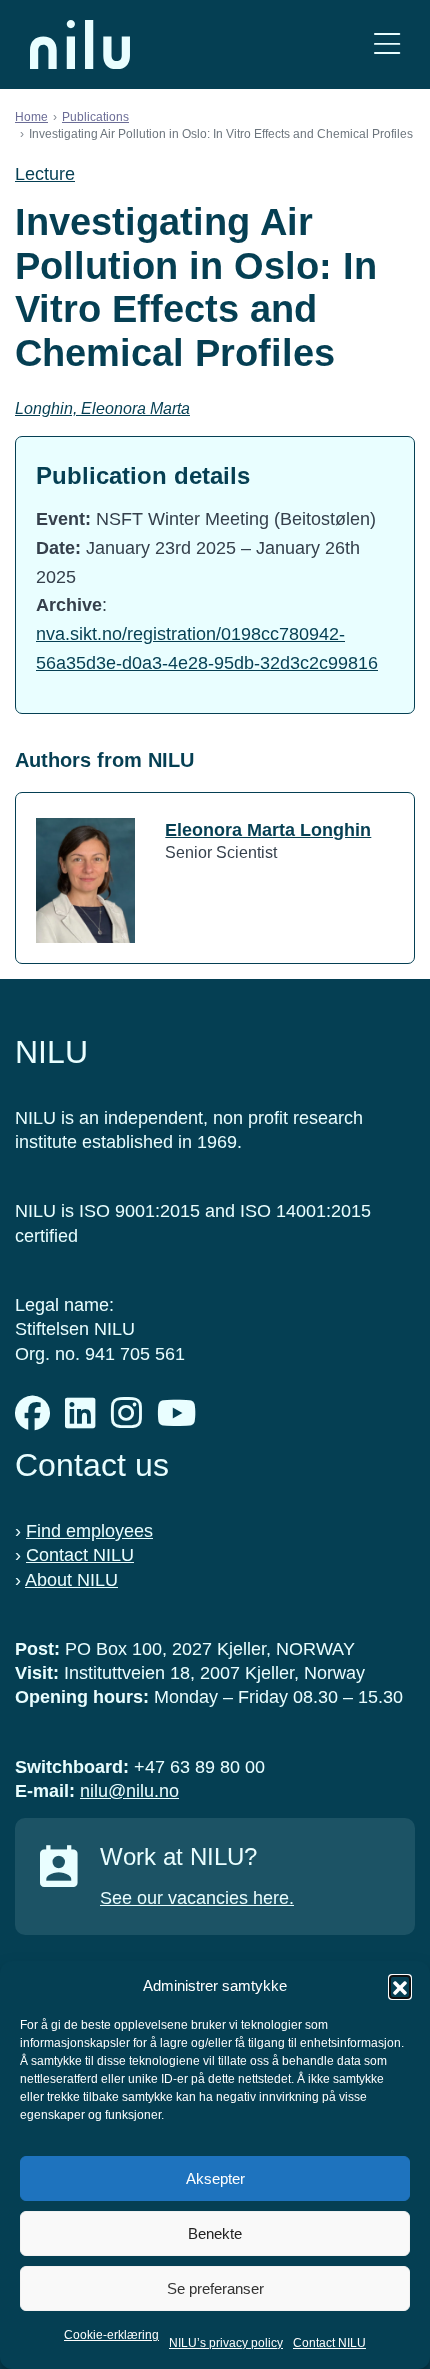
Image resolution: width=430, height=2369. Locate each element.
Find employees (89, 1531)
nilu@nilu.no (129, 1791)
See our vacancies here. (197, 1898)
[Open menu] (387, 44)
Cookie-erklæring (111, 2335)
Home (31, 117)
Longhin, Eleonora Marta (102, 408)
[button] (400, 1986)
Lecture (45, 174)
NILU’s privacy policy (226, 2343)
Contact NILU (329, 2343)
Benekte (215, 2233)
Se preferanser (215, 2288)
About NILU (71, 1580)
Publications (95, 117)
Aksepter (215, 2178)
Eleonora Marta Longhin (268, 830)
